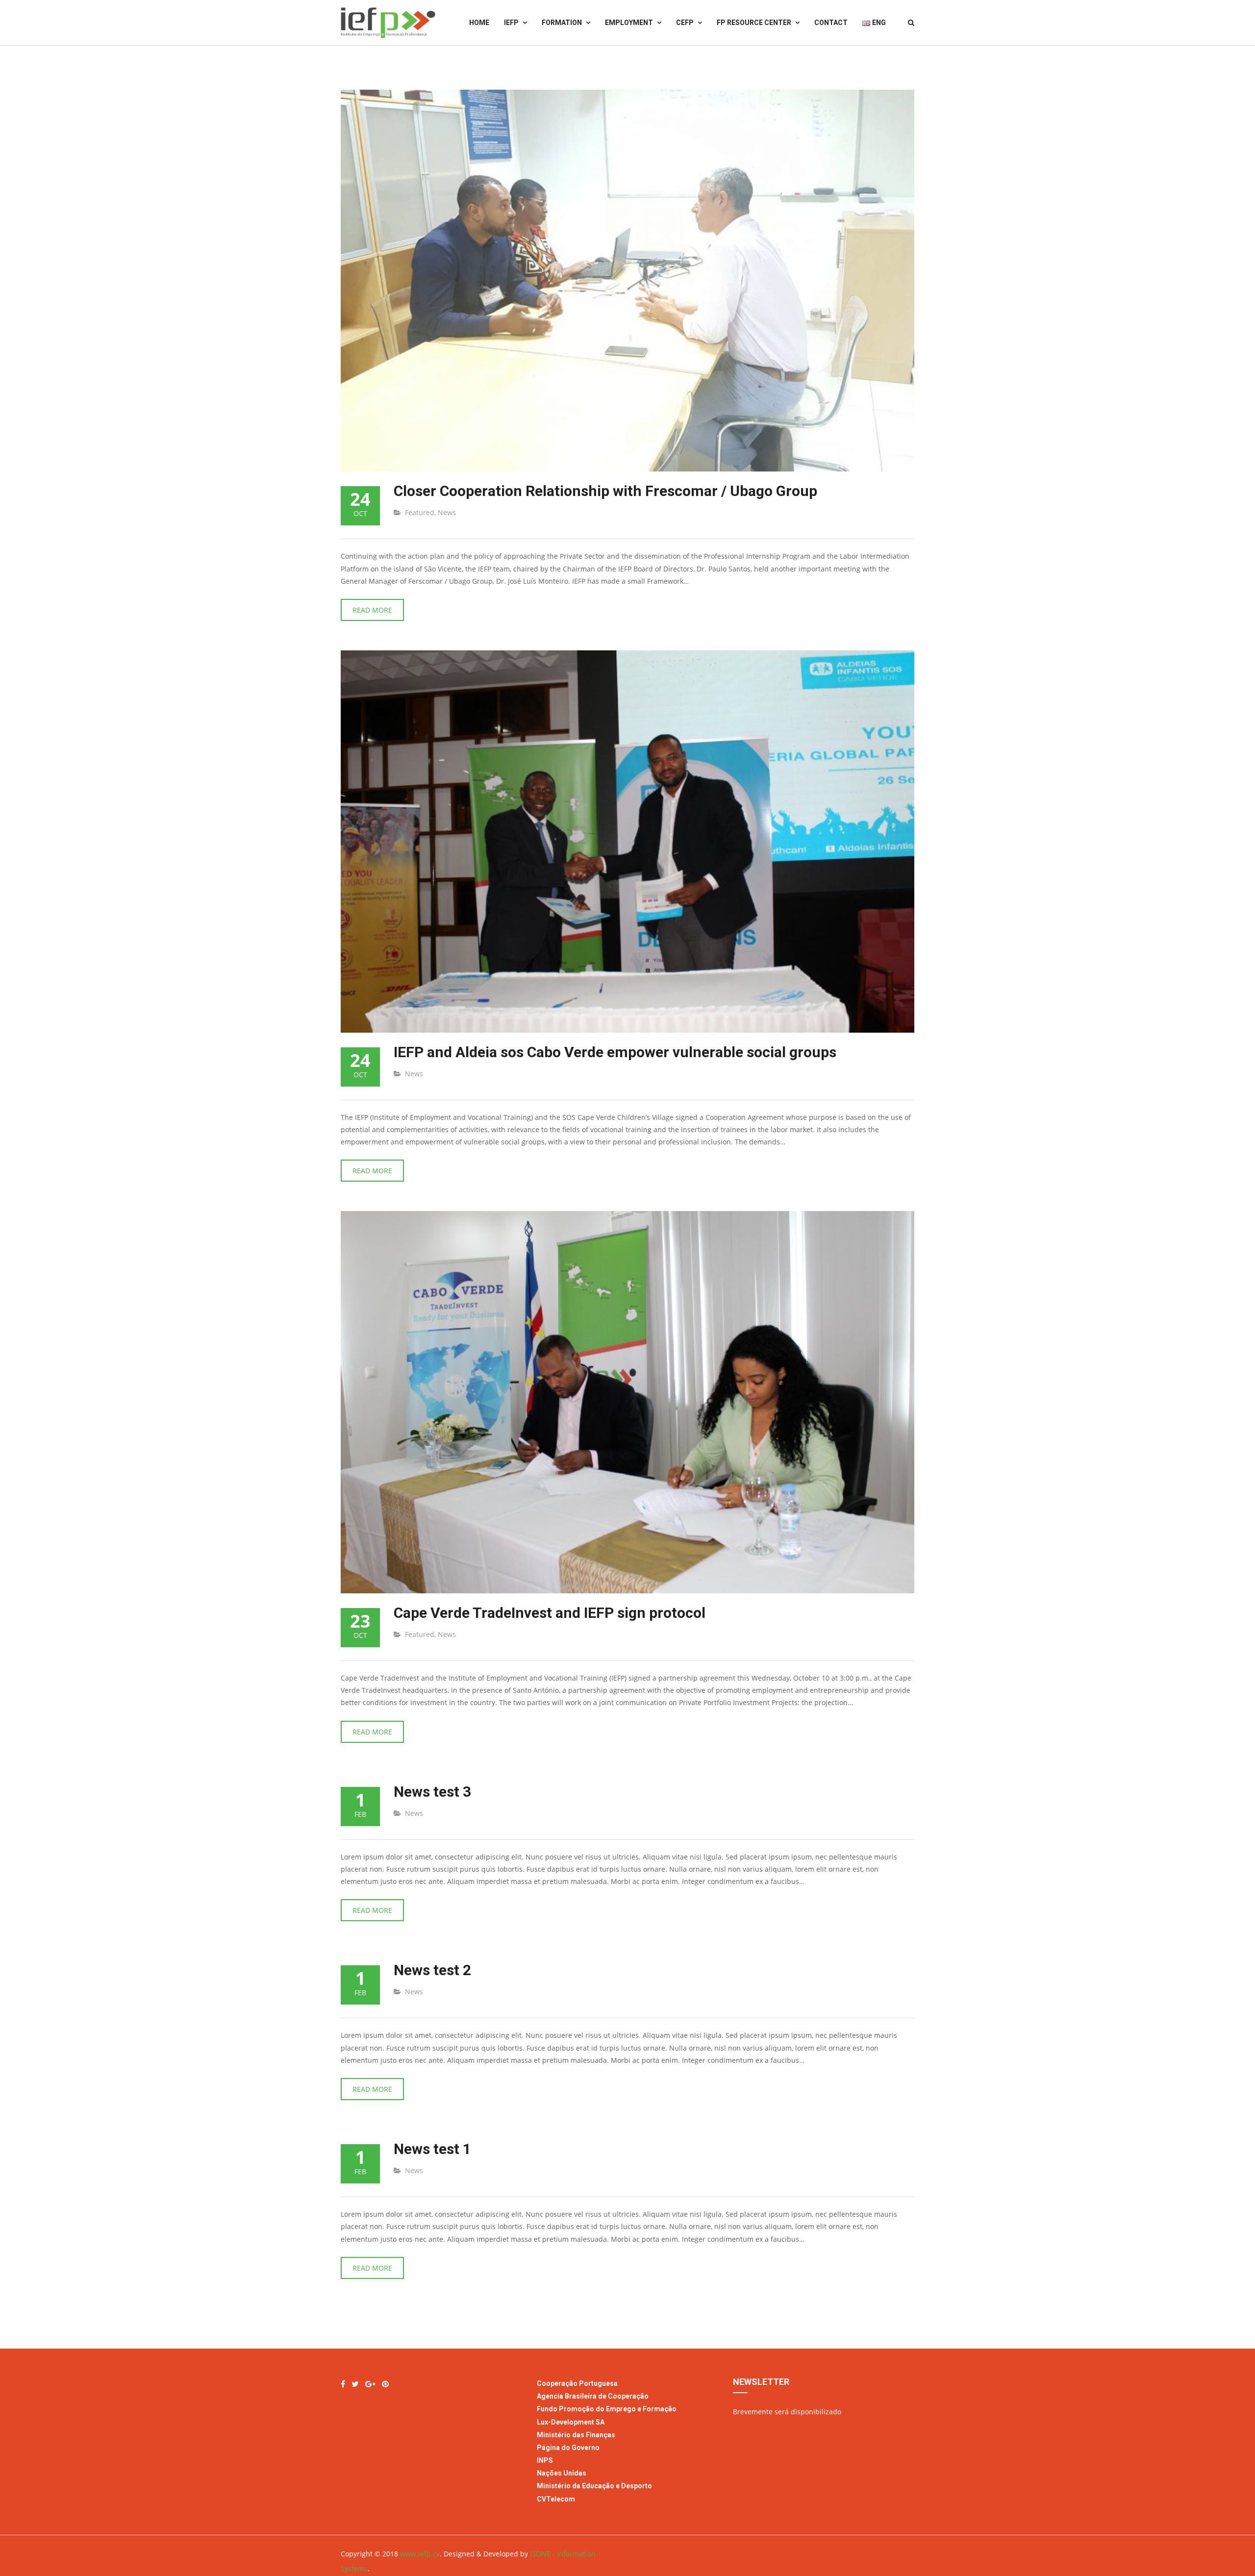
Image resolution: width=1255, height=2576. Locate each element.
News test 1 (432, 2149)
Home (479, 23)
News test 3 (432, 1792)
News (447, 512)
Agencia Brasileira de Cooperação (593, 2396)
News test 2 (432, 1970)
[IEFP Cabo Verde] (343, 2384)
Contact (831, 23)
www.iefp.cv (420, 2554)
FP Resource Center (754, 23)
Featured (420, 512)
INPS (545, 2460)
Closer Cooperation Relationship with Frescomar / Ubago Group (605, 491)
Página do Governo (569, 2448)
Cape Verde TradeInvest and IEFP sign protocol (550, 1613)
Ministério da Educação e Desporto (594, 2486)
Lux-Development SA (571, 2422)
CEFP (685, 23)
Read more (372, 610)
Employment (629, 23)
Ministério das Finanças (576, 2435)
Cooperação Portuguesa (577, 2383)
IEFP (511, 23)
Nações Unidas (562, 2473)
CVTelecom (556, 2499)
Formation (562, 23)
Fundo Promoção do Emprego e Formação (607, 2409)
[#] (355, 2384)
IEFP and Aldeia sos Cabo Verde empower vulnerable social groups (615, 1052)
